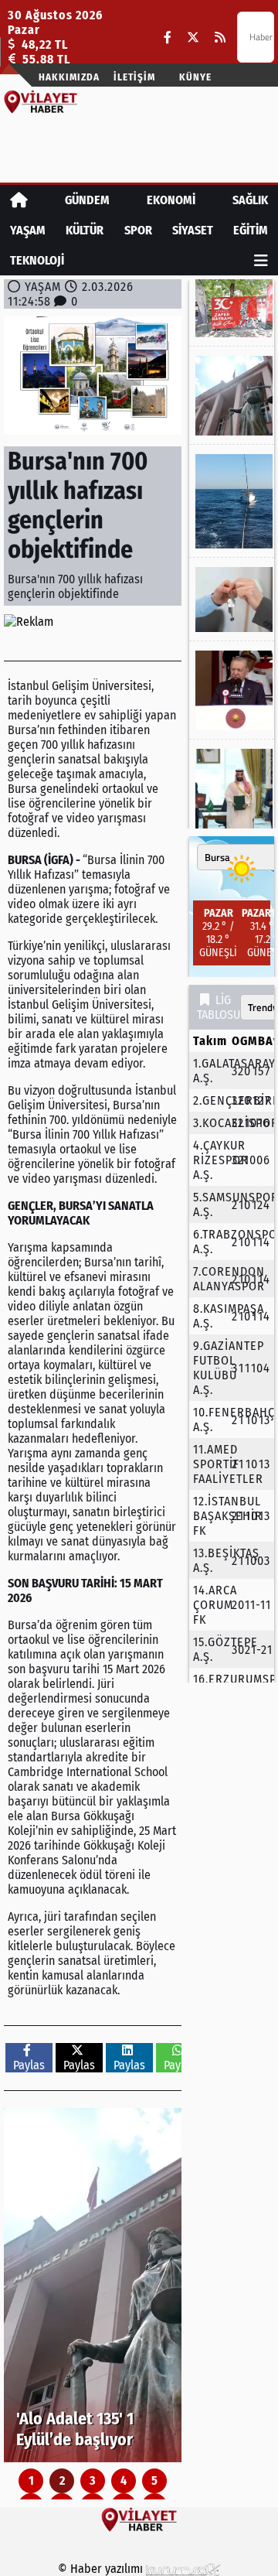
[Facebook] (168, 38)
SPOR (138, 230)
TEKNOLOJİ (37, 260)
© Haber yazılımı (102, 2569)
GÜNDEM (87, 200)
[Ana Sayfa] (19, 200)
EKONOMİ (171, 200)
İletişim (134, 77)
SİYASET (193, 230)
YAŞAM (28, 230)
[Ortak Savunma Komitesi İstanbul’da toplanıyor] (232, 789)
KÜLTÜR (85, 230)
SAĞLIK (250, 200)
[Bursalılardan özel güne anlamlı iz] (232, 308)
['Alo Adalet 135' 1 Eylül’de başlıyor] (93, 2285)
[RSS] (220, 38)
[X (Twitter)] (193, 38)
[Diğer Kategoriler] (261, 260)
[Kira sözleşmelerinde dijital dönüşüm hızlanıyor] (232, 600)
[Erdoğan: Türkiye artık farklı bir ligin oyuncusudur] (232, 690)
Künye (195, 77)
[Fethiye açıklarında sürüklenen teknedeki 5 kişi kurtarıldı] (232, 501)
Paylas (29, 2065)
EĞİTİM (251, 230)
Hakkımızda (69, 77)
